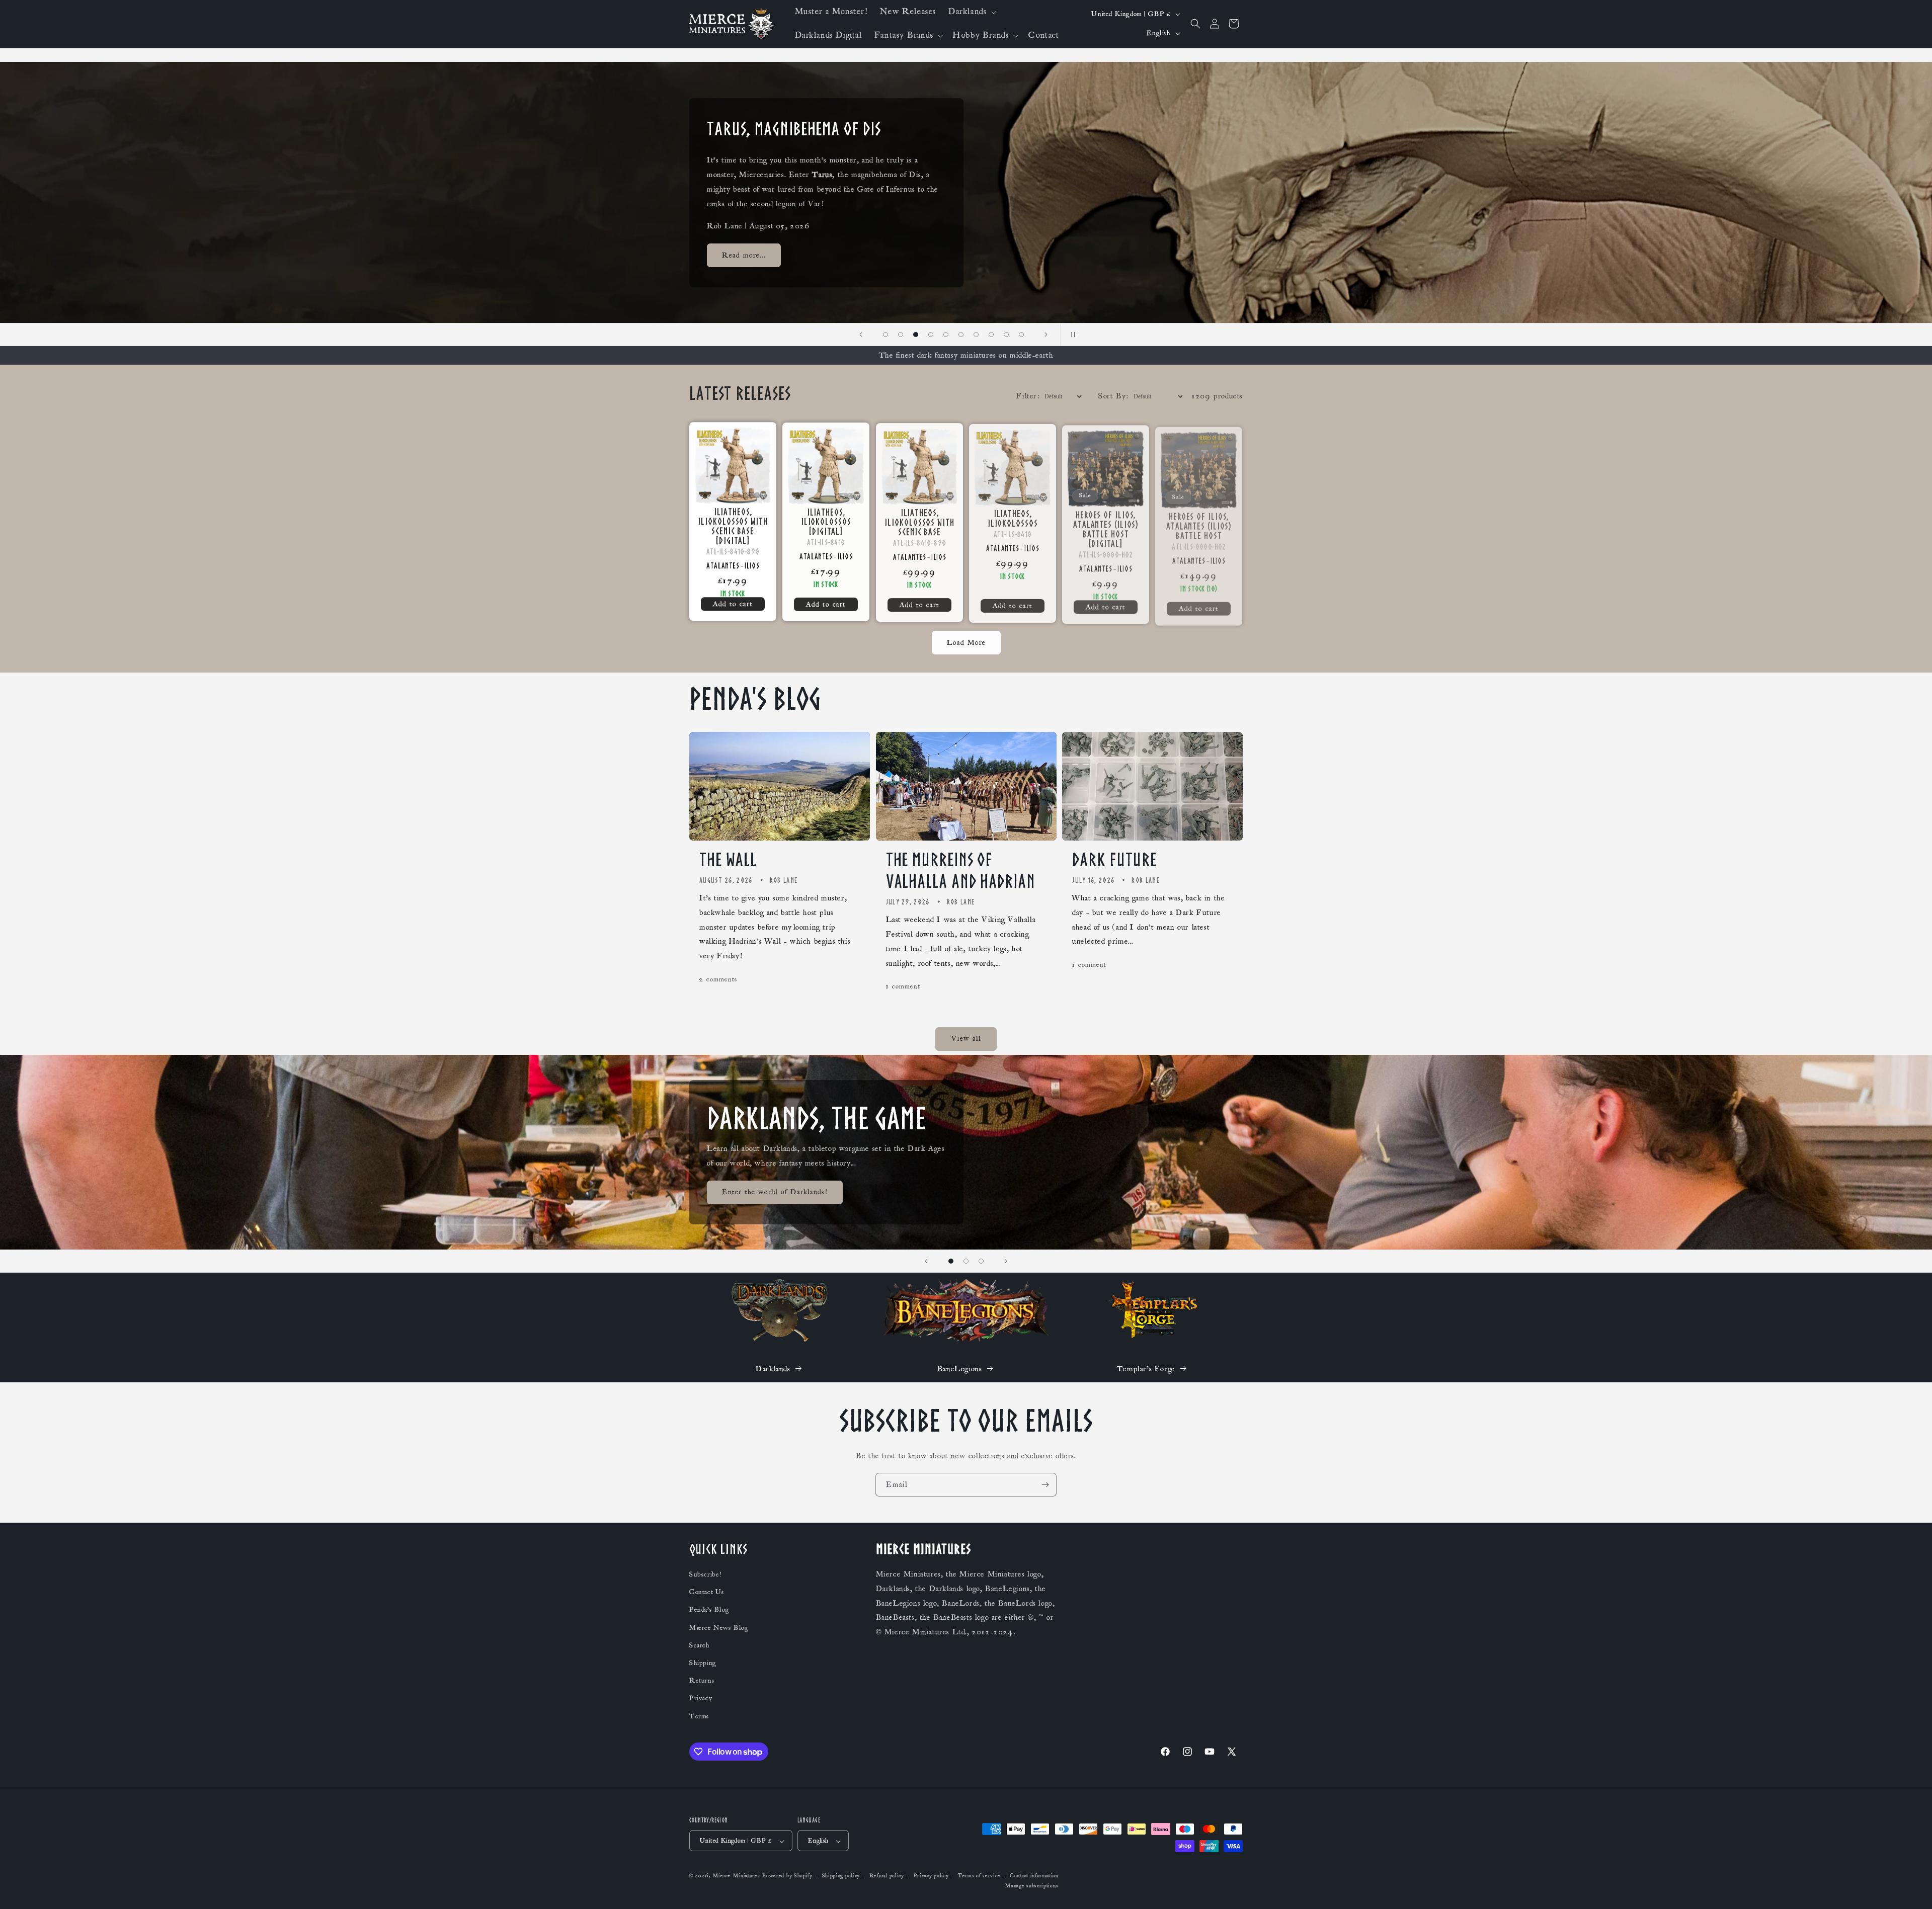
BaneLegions (960, 1369)
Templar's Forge (1146, 1369)
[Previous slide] (861, 335)
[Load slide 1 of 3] (951, 1261)
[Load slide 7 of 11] (961, 335)
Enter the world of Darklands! (775, 1192)
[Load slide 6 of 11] (946, 335)
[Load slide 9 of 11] (991, 335)
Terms (699, 1716)
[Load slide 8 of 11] (976, 335)
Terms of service (979, 1876)
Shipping (703, 1664)
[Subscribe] (1045, 1485)
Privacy (701, 1699)
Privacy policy (931, 1876)
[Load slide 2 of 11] (886, 335)
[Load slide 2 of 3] (966, 1261)
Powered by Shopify (787, 1876)
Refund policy (887, 1876)
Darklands (773, 1369)
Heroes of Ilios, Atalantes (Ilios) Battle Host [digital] (1106, 526)
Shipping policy (841, 1876)
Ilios (752, 565)
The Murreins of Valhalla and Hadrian (961, 870)
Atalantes (723, 565)
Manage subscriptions (1032, 1886)
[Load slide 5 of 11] (931, 335)
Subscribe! (705, 1575)
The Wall (728, 860)
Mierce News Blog (719, 1628)
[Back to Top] (1912, 1889)
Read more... (744, 262)
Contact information (1034, 1876)
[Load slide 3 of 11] (901, 335)
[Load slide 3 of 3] (981, 1261)
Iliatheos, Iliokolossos (1012, 517)
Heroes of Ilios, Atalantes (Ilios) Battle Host (1199, 521)
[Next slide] (1046, 335)
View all (966, 1039)
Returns (702, 1681)
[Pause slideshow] (1071, 335)
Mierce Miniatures (737, 1876)
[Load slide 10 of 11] (1006, 335)
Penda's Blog (709, 1610)
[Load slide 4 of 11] (916, 335)
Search (700, 1645)
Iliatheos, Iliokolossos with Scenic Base (919, 521)
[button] (971, 12)
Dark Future (1114, 860)
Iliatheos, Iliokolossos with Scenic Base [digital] (733, 526)
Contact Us (707, 1593)
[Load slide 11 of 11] (1021, 335)
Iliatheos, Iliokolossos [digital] (826, 521)
